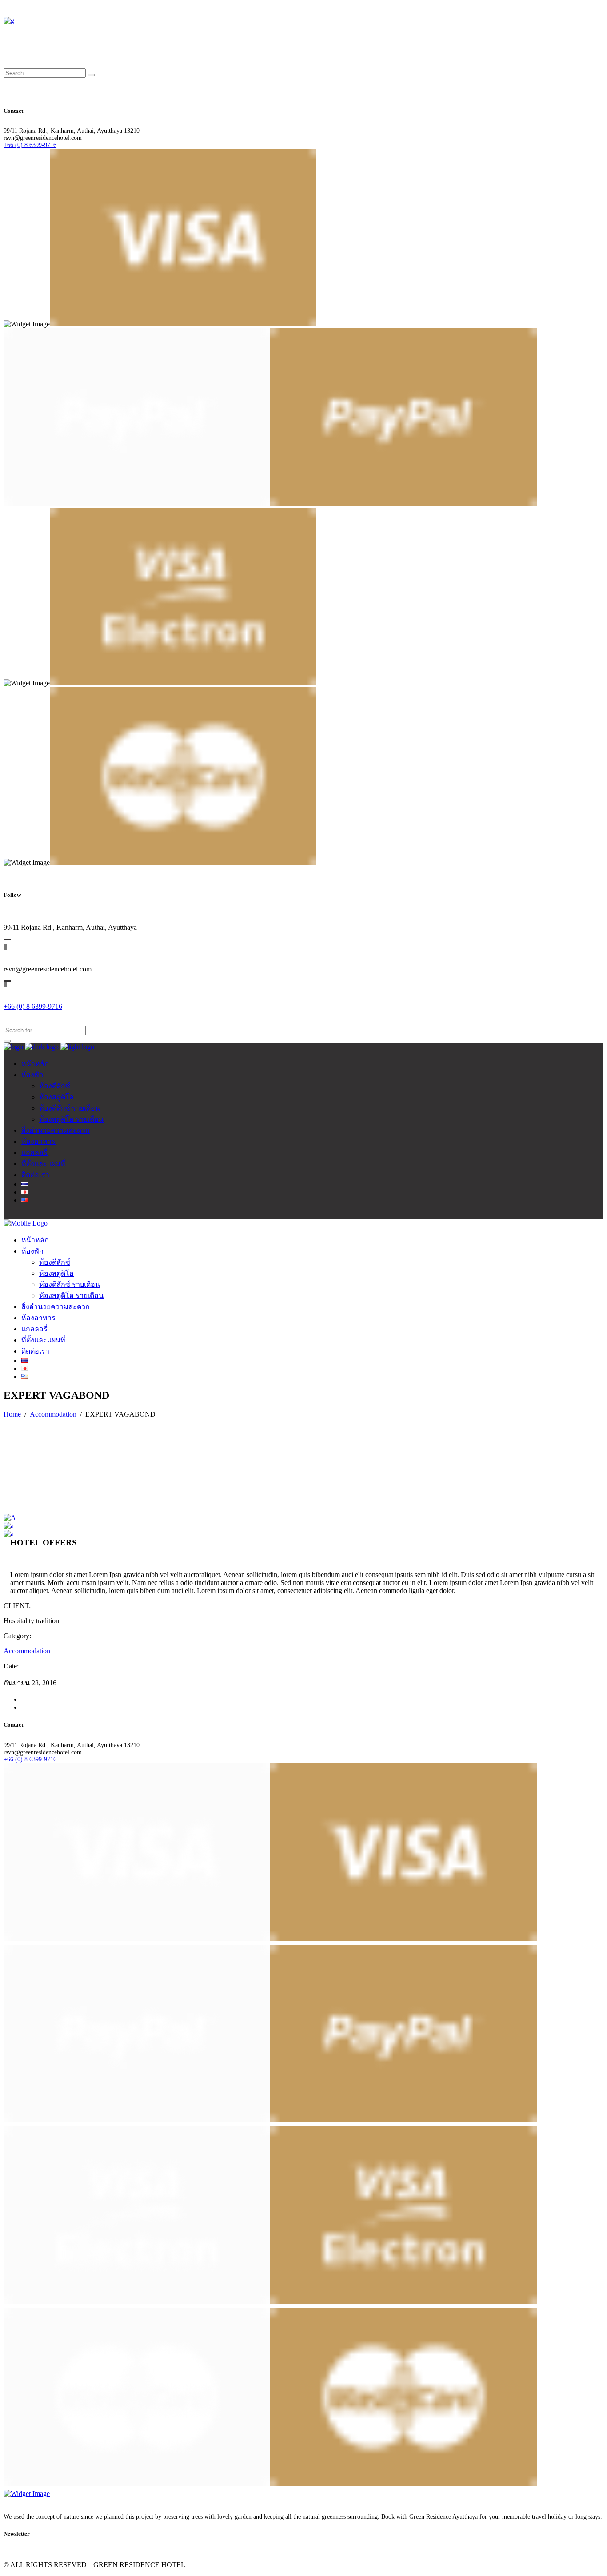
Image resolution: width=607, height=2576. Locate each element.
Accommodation (53, 1414)
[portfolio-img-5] (9, 1534)
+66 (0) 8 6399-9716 (30, 145)
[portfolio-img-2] (9, 1526)
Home (12, 1414)
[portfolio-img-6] (10, 1518)
